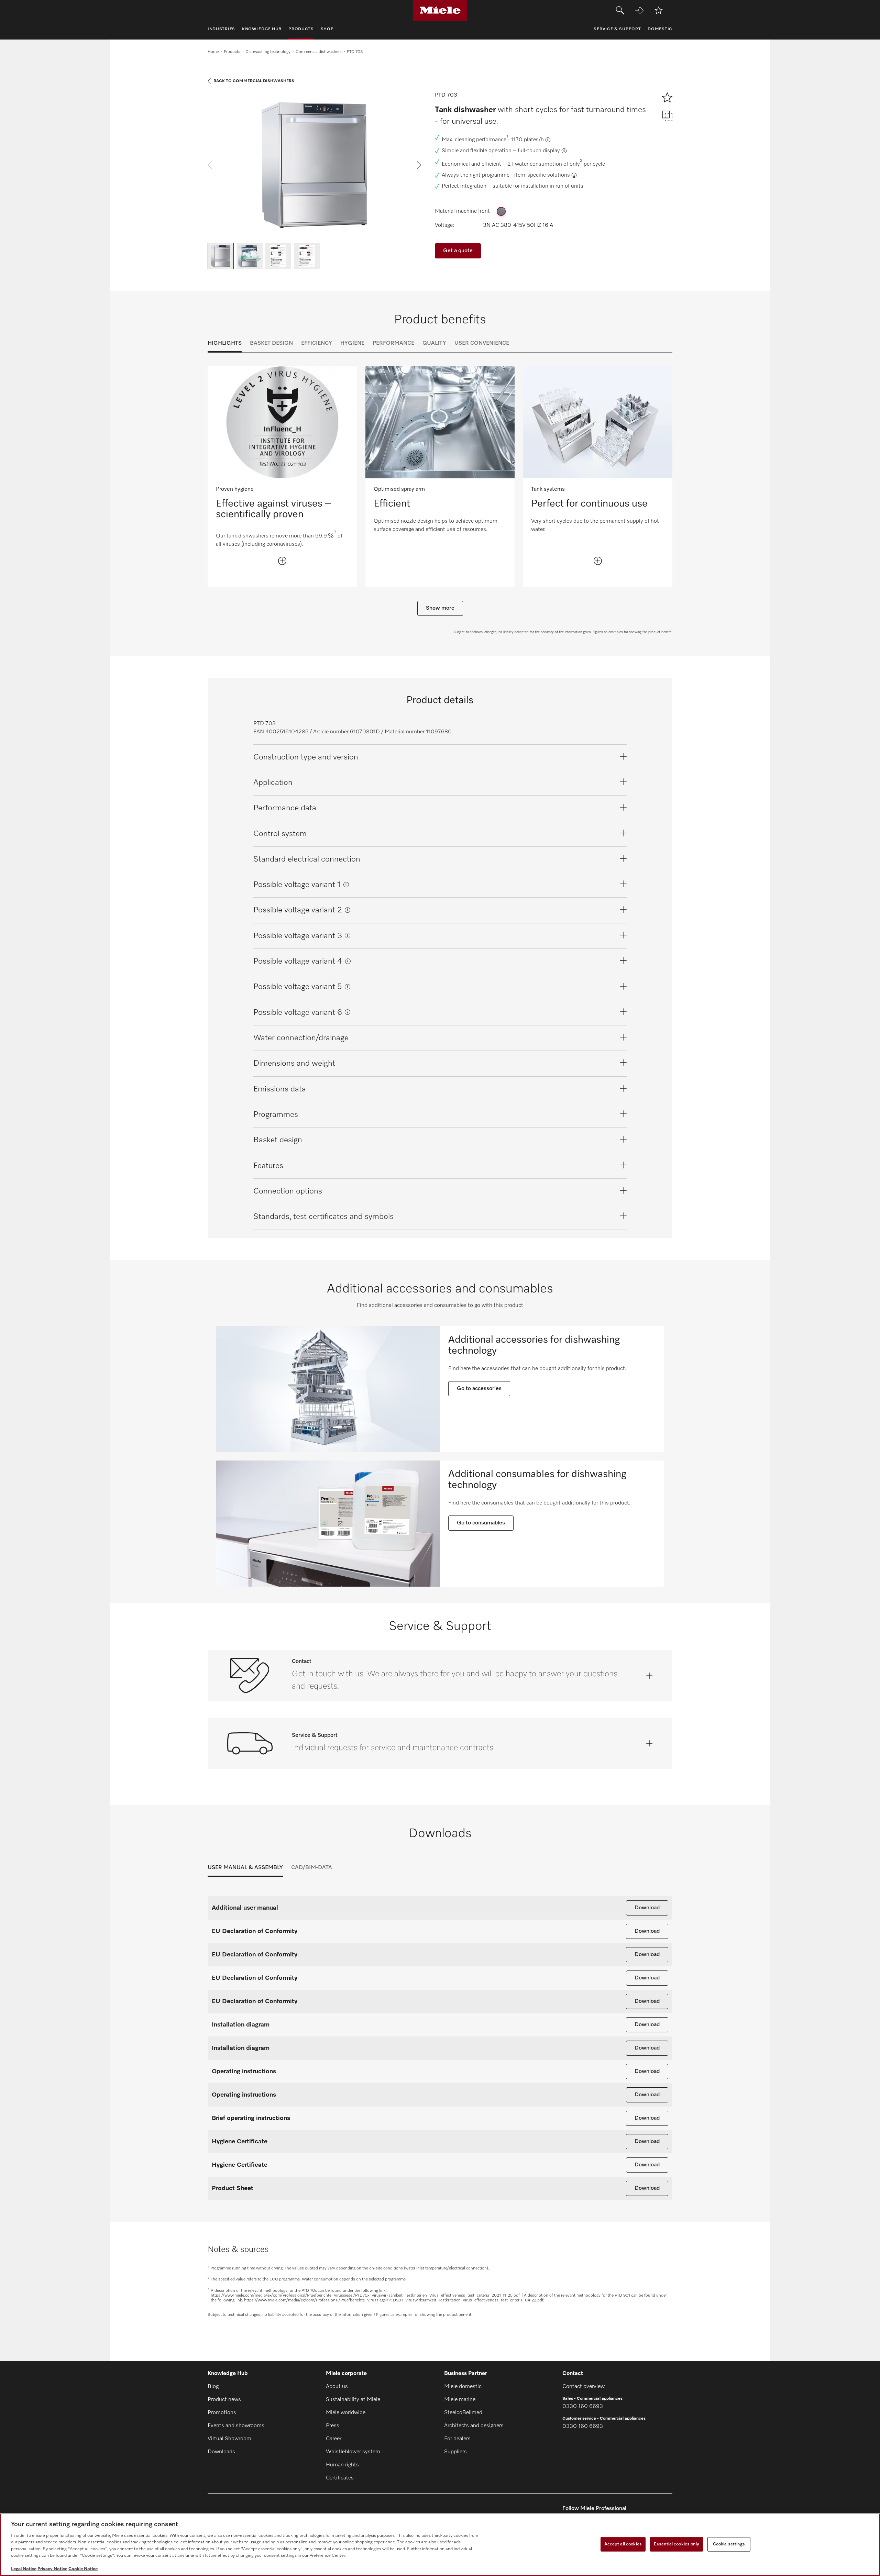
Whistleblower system (353, 2452)
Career (334, 2439)
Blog (213, 2387)
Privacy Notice (52, 2569)
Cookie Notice (83, 2569)
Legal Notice (24, 2569)
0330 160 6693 (583, 2407)
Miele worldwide (346, 2413)
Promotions (222, 2413)
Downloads (221, 2452)
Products (232, 52)
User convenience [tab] (482, 343)
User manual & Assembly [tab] (245, 1868)
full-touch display (539, 151)
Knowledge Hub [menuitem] (262, 29)
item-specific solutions (542, 175)
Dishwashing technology (268, 52)
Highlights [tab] (225, 343)
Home (213, 52)
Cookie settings (729, 2544)
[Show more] (282, 561)
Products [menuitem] (301, 29)
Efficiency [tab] (317, 343)
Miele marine (460, 2400)
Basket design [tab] (271, 343)
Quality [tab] (434, 343)
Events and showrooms (236, 2426)
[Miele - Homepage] (440, 10)
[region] (440, 2545)
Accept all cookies (623, 2544)
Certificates (340, 2478)
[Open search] (620, 10)
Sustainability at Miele (353, 2400)
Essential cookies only (676, 2544)
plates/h (534, 140)
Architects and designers (474, 2426)
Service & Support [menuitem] (617, 29)
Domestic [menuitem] (660, 29)
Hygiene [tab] (352, 343)
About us (337, 2387)
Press (333, 2426)
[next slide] (419, 165)
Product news (224, 2400)
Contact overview (584, 2387)
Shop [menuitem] (327, 29)
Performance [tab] (393, 343)
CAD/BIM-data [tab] (312, 1868)
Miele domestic (463, 2387)
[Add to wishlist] (659, 10)
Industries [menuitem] (221, 29)
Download (647, 1908)
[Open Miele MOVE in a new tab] (639, 10)
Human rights (342, 2465)
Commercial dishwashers (319, 52)
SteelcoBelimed (463, 2413)
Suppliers (455, 2452)
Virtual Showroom (229, 2439)
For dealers (457, 2439)
